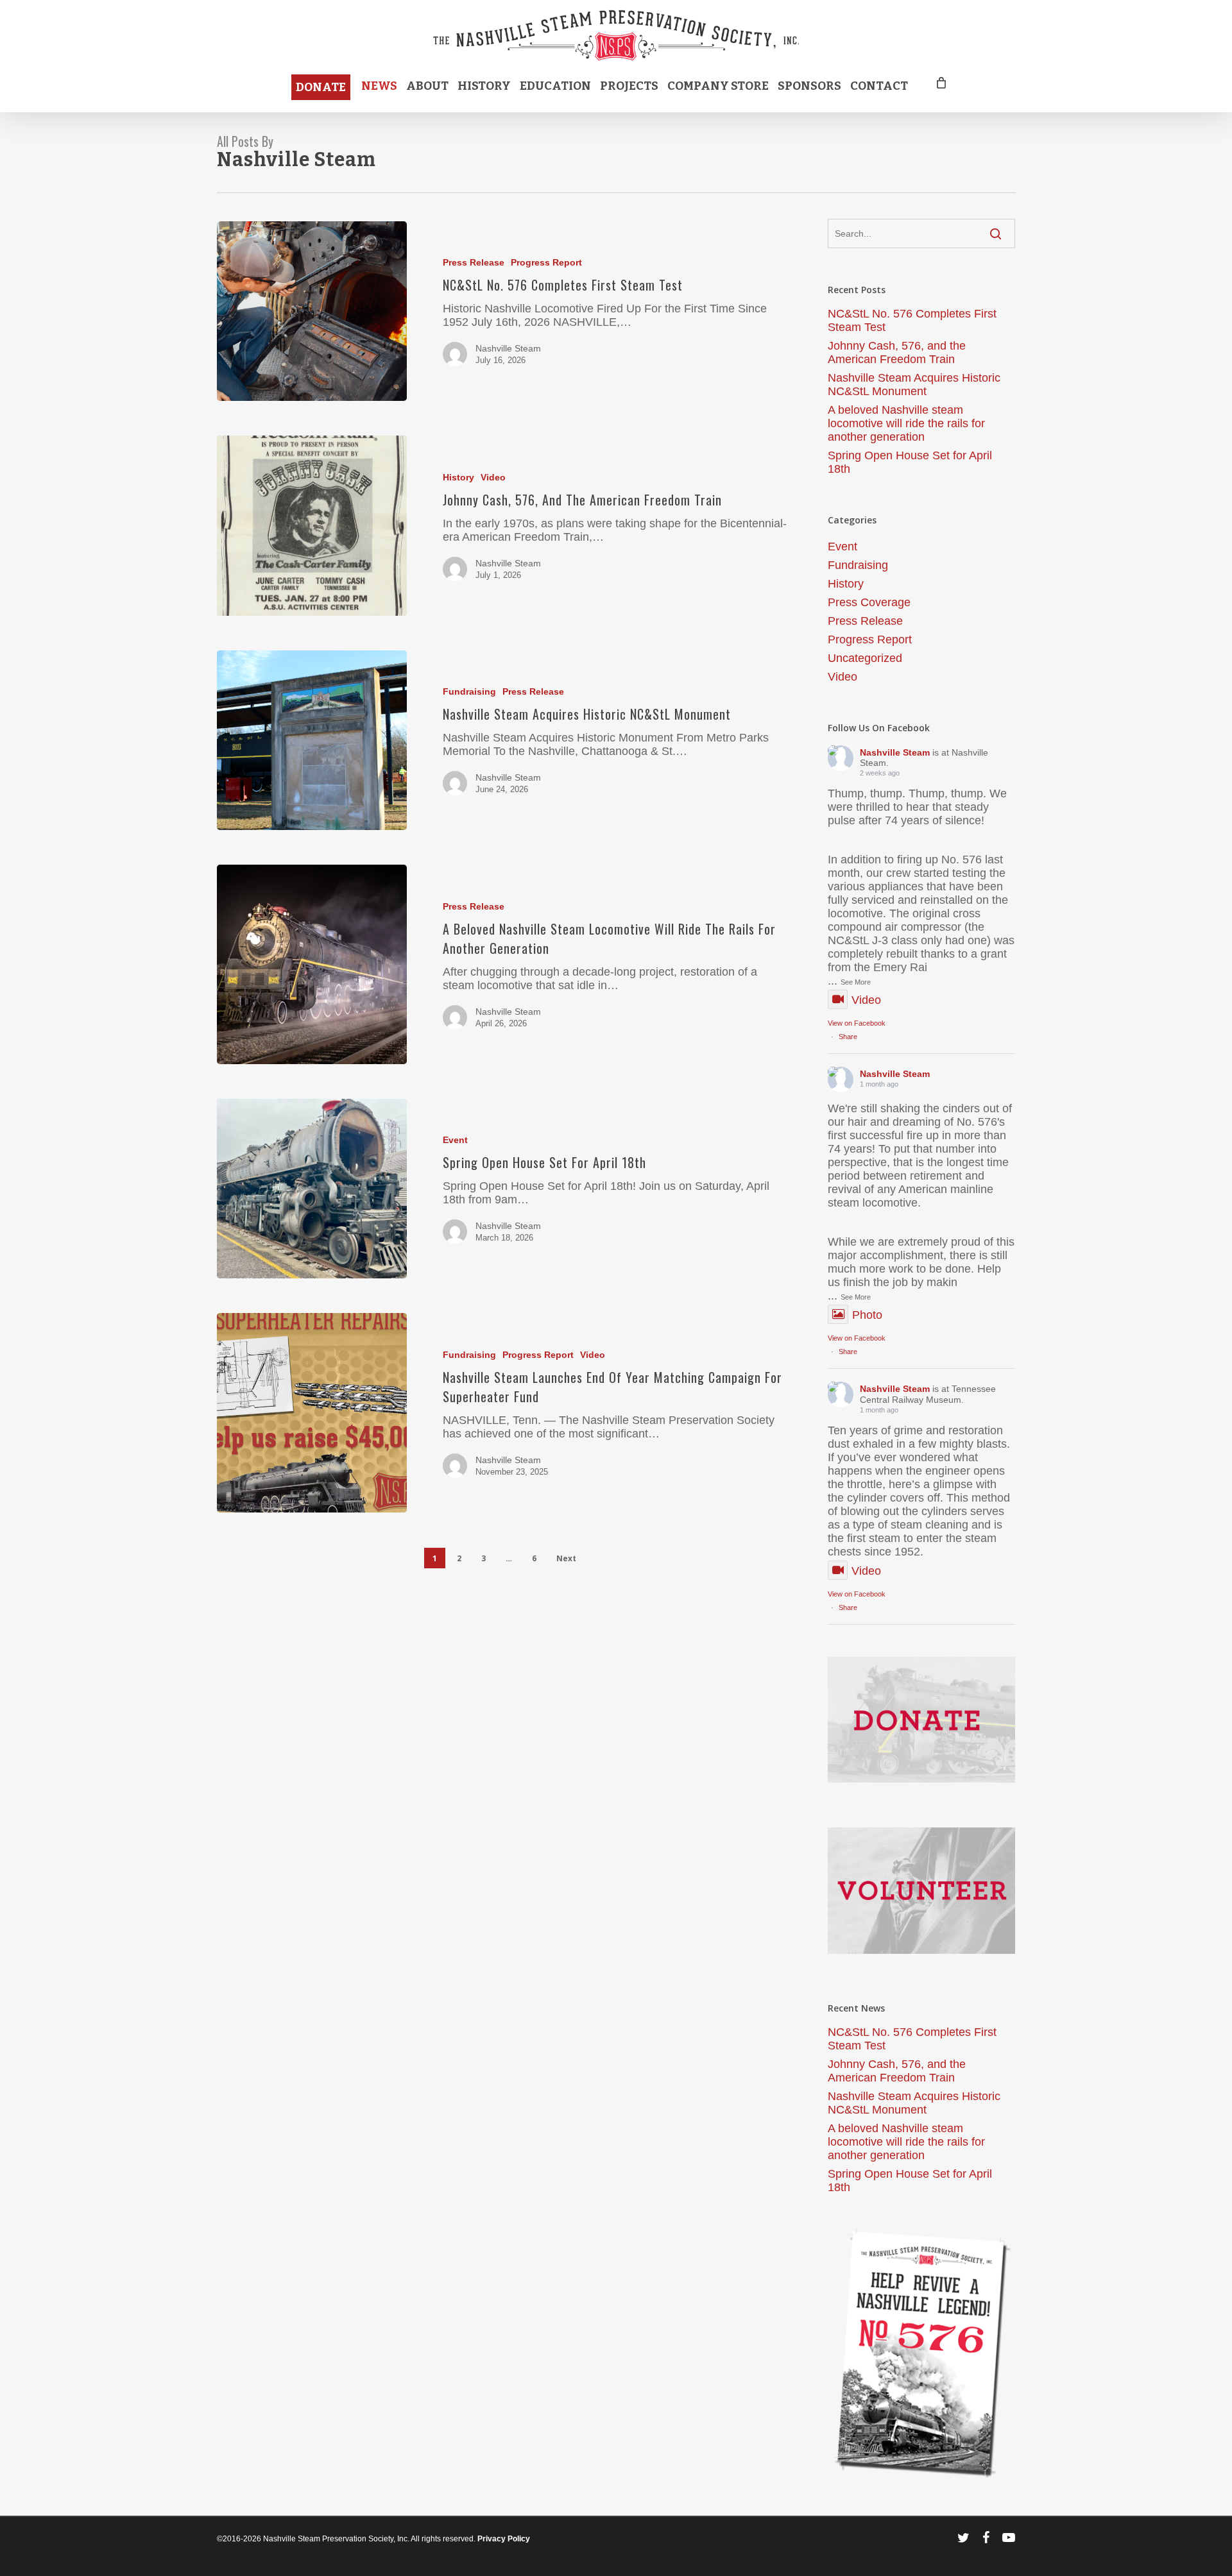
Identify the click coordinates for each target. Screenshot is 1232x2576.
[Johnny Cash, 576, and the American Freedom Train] (312, 526)
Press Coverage (869, 602)
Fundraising (469, 691)
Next (566, 1558)
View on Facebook (857, 1023)
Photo (867, 1315)
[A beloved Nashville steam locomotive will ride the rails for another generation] (312, 964)
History (458, 477)
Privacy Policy (504, 2539)
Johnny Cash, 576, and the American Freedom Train (897, 352)
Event (455, 1140)
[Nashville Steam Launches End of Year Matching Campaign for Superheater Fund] (312, 1413)
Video (493, 477)
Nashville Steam (508, 348)
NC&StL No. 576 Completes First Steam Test (912, 320)
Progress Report (546, 262)
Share (848, 1037)
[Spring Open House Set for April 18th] (312, 1189)
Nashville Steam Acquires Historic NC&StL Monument (914, 385)
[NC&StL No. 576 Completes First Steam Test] (312, 311)
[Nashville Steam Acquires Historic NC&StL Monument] (312, 741)
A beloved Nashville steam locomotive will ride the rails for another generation (906, 423)
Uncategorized (865, 658)
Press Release (474, 262)
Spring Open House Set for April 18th (910, 462)
